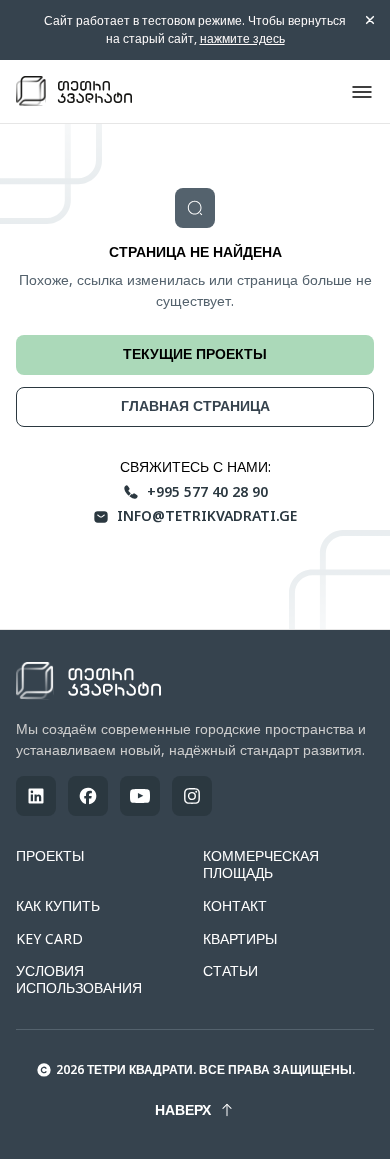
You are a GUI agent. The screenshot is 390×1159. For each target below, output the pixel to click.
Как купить (58, 905)
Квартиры (240, 938)
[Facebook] (88, 796)
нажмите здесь (242, 38)
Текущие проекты (195, 353)
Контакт (235, 905)
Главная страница (195, 405)
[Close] (370, 20)
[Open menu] (362, 92)
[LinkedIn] (36, 796)
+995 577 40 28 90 (207, 492)
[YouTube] (140, 796)
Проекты (50, 855)
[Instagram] (192, 796)
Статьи (230, 970)
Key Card (49, 938)
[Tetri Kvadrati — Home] (74, 92)
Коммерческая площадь (261, 864)
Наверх (183, 1110)
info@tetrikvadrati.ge (207, 516)
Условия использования (79, 979)
